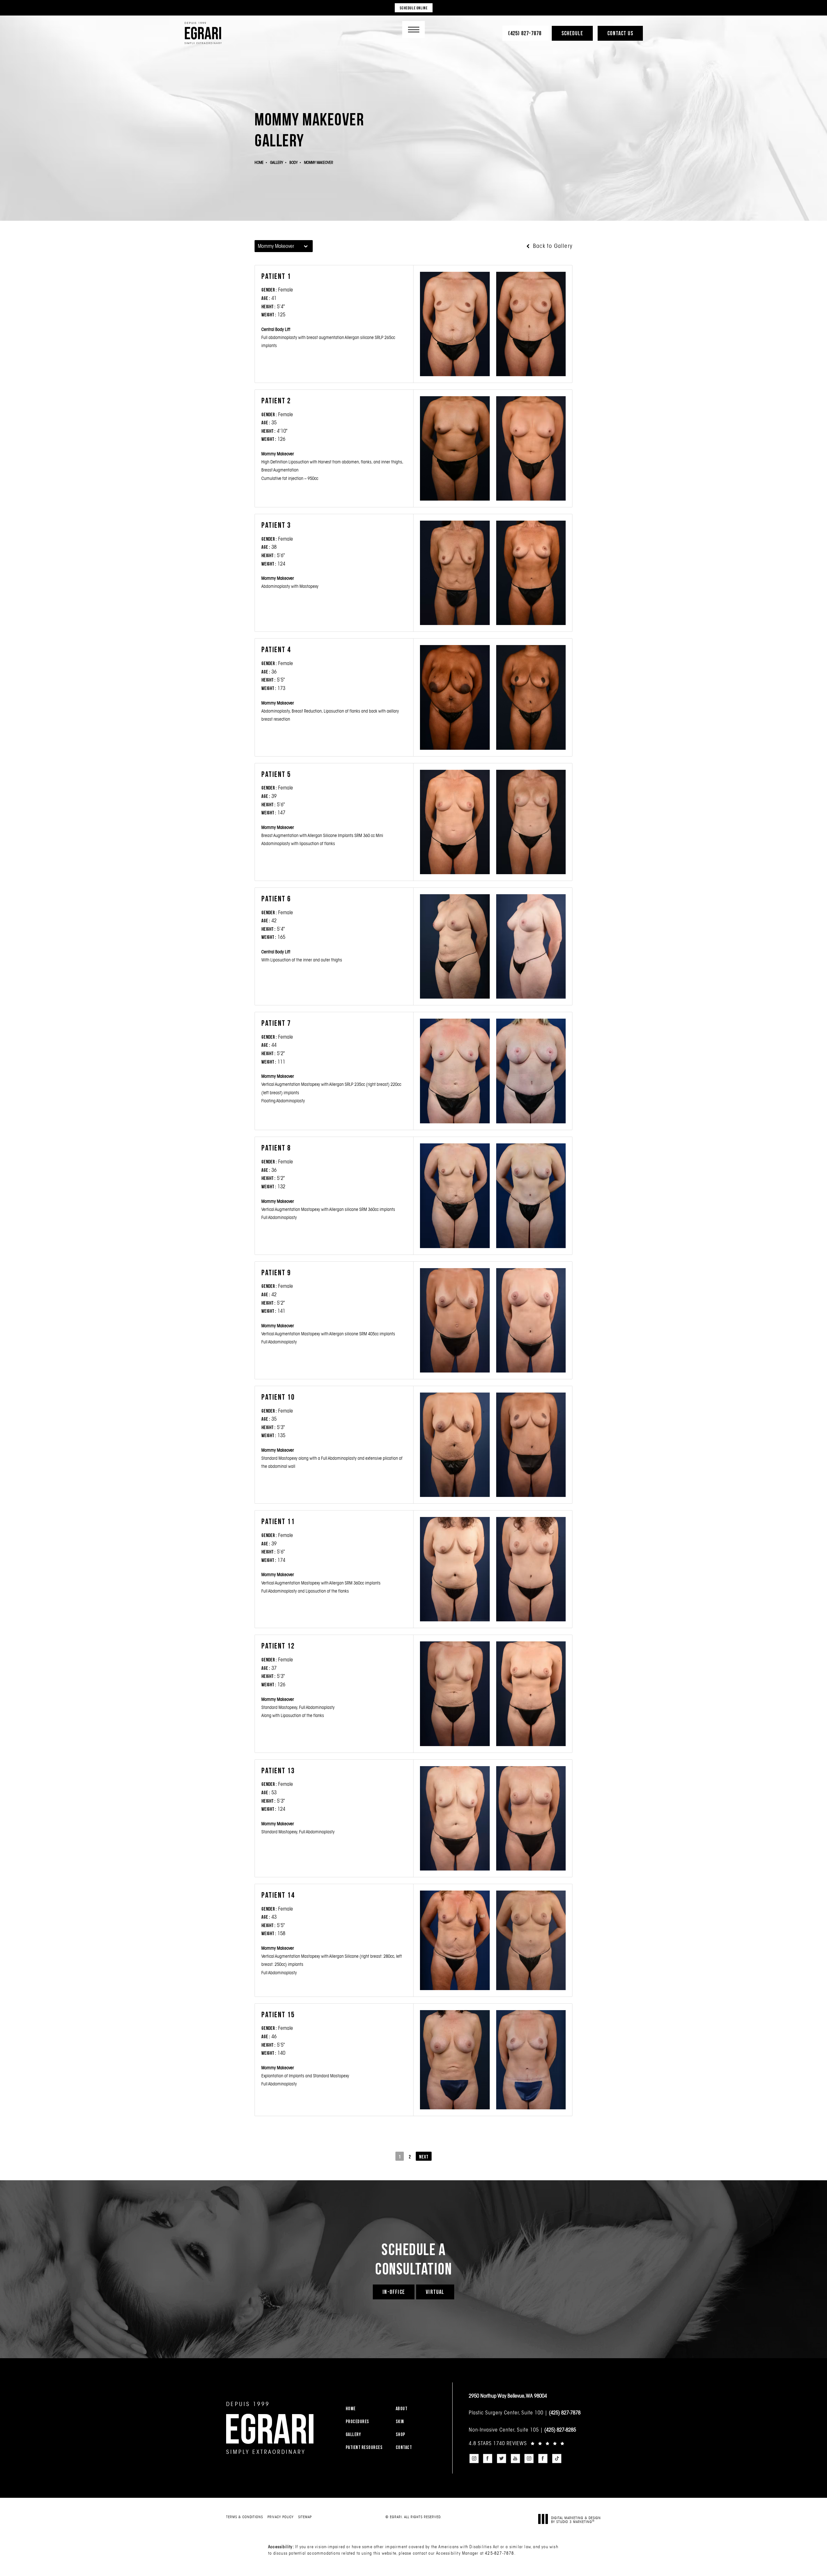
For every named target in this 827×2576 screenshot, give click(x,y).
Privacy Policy (281, 2517)
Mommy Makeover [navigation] (319, 162)
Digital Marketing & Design (576, 2520)
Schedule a (413, 2259)
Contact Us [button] (620, 33)
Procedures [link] (357, 2421)
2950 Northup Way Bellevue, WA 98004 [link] (508, 2396)
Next (424, 2157)
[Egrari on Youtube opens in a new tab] (515, 2459)
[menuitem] (367, 2408)
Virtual (435, 2292)
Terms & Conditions (245, 2517)
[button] (413, 30)
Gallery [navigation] (277, 162)
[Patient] (455, 324)
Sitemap (305, 2517)
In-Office (394, 2292)
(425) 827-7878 (565, 2412)
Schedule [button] (572, 33)
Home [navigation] (259, 162)
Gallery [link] (353, 2434)
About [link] (402, 2408)
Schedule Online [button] (414, 8)
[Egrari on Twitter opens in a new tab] (501, 2459)
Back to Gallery (552, 246)
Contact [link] (404, 2447)
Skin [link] (400, 2421)
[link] (525, 33)
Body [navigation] (293, 162)
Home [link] (351, 2408)
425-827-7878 (499, 2553)
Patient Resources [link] (364, 2447)
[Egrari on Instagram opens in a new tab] (474, 2459)
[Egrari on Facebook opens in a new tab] (488, 2459)
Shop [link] (401, 2434)
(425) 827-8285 (560, 2430)
